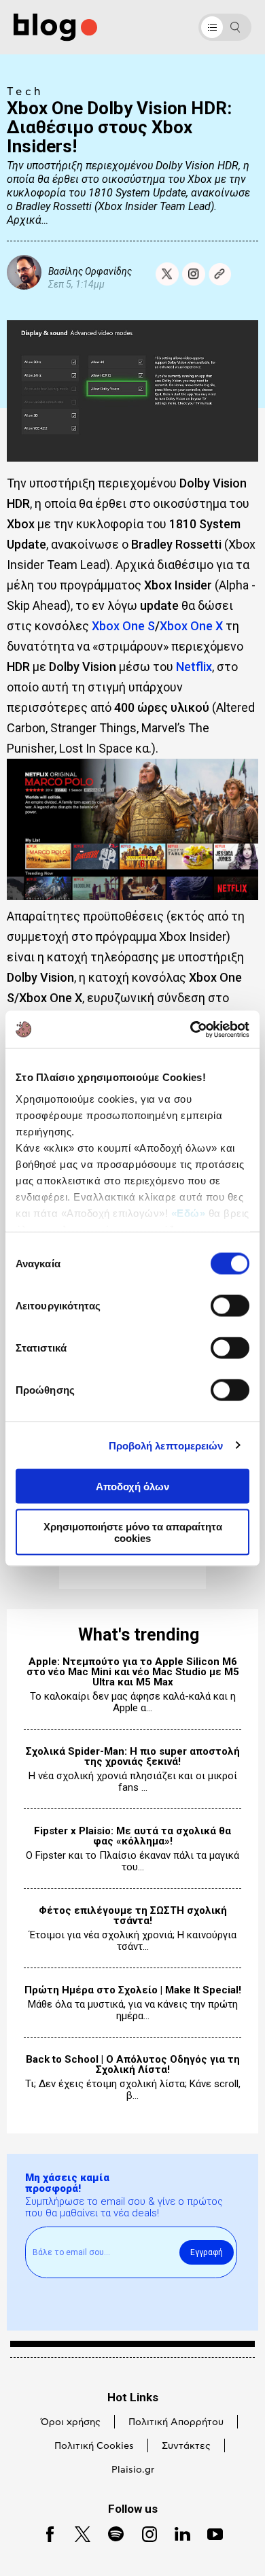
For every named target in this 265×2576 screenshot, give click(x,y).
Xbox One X (191, 626)
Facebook (45, 2533)
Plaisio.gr (133, 2470)
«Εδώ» (189, 1213)
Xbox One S (123, 626)
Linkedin (177, 2533)
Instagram (144, 2533)
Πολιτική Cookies (94, 2446)
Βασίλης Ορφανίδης (90, 271)
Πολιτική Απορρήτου (176, 2422)
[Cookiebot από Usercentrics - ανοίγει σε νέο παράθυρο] (191, 1029)
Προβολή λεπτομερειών (166, 1445)
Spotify (110, 2533)
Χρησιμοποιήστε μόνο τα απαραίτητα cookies (133, 1532)
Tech (25, 92)
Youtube (210, 2533)
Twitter (76, 2533)
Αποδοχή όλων (132, 1487)
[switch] (230, 1306)
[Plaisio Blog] (55, 28)
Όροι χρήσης (71, 2422)
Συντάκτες (186, 2446)
